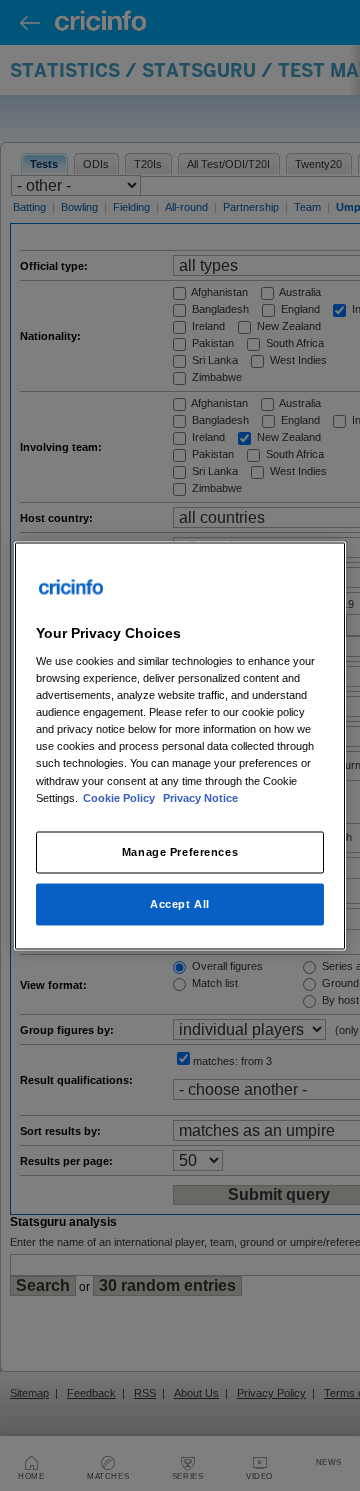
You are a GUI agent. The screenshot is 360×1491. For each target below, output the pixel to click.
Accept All (180, 903)
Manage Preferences (180, 851)
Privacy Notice (200, 797)
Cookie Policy (120, 797)
